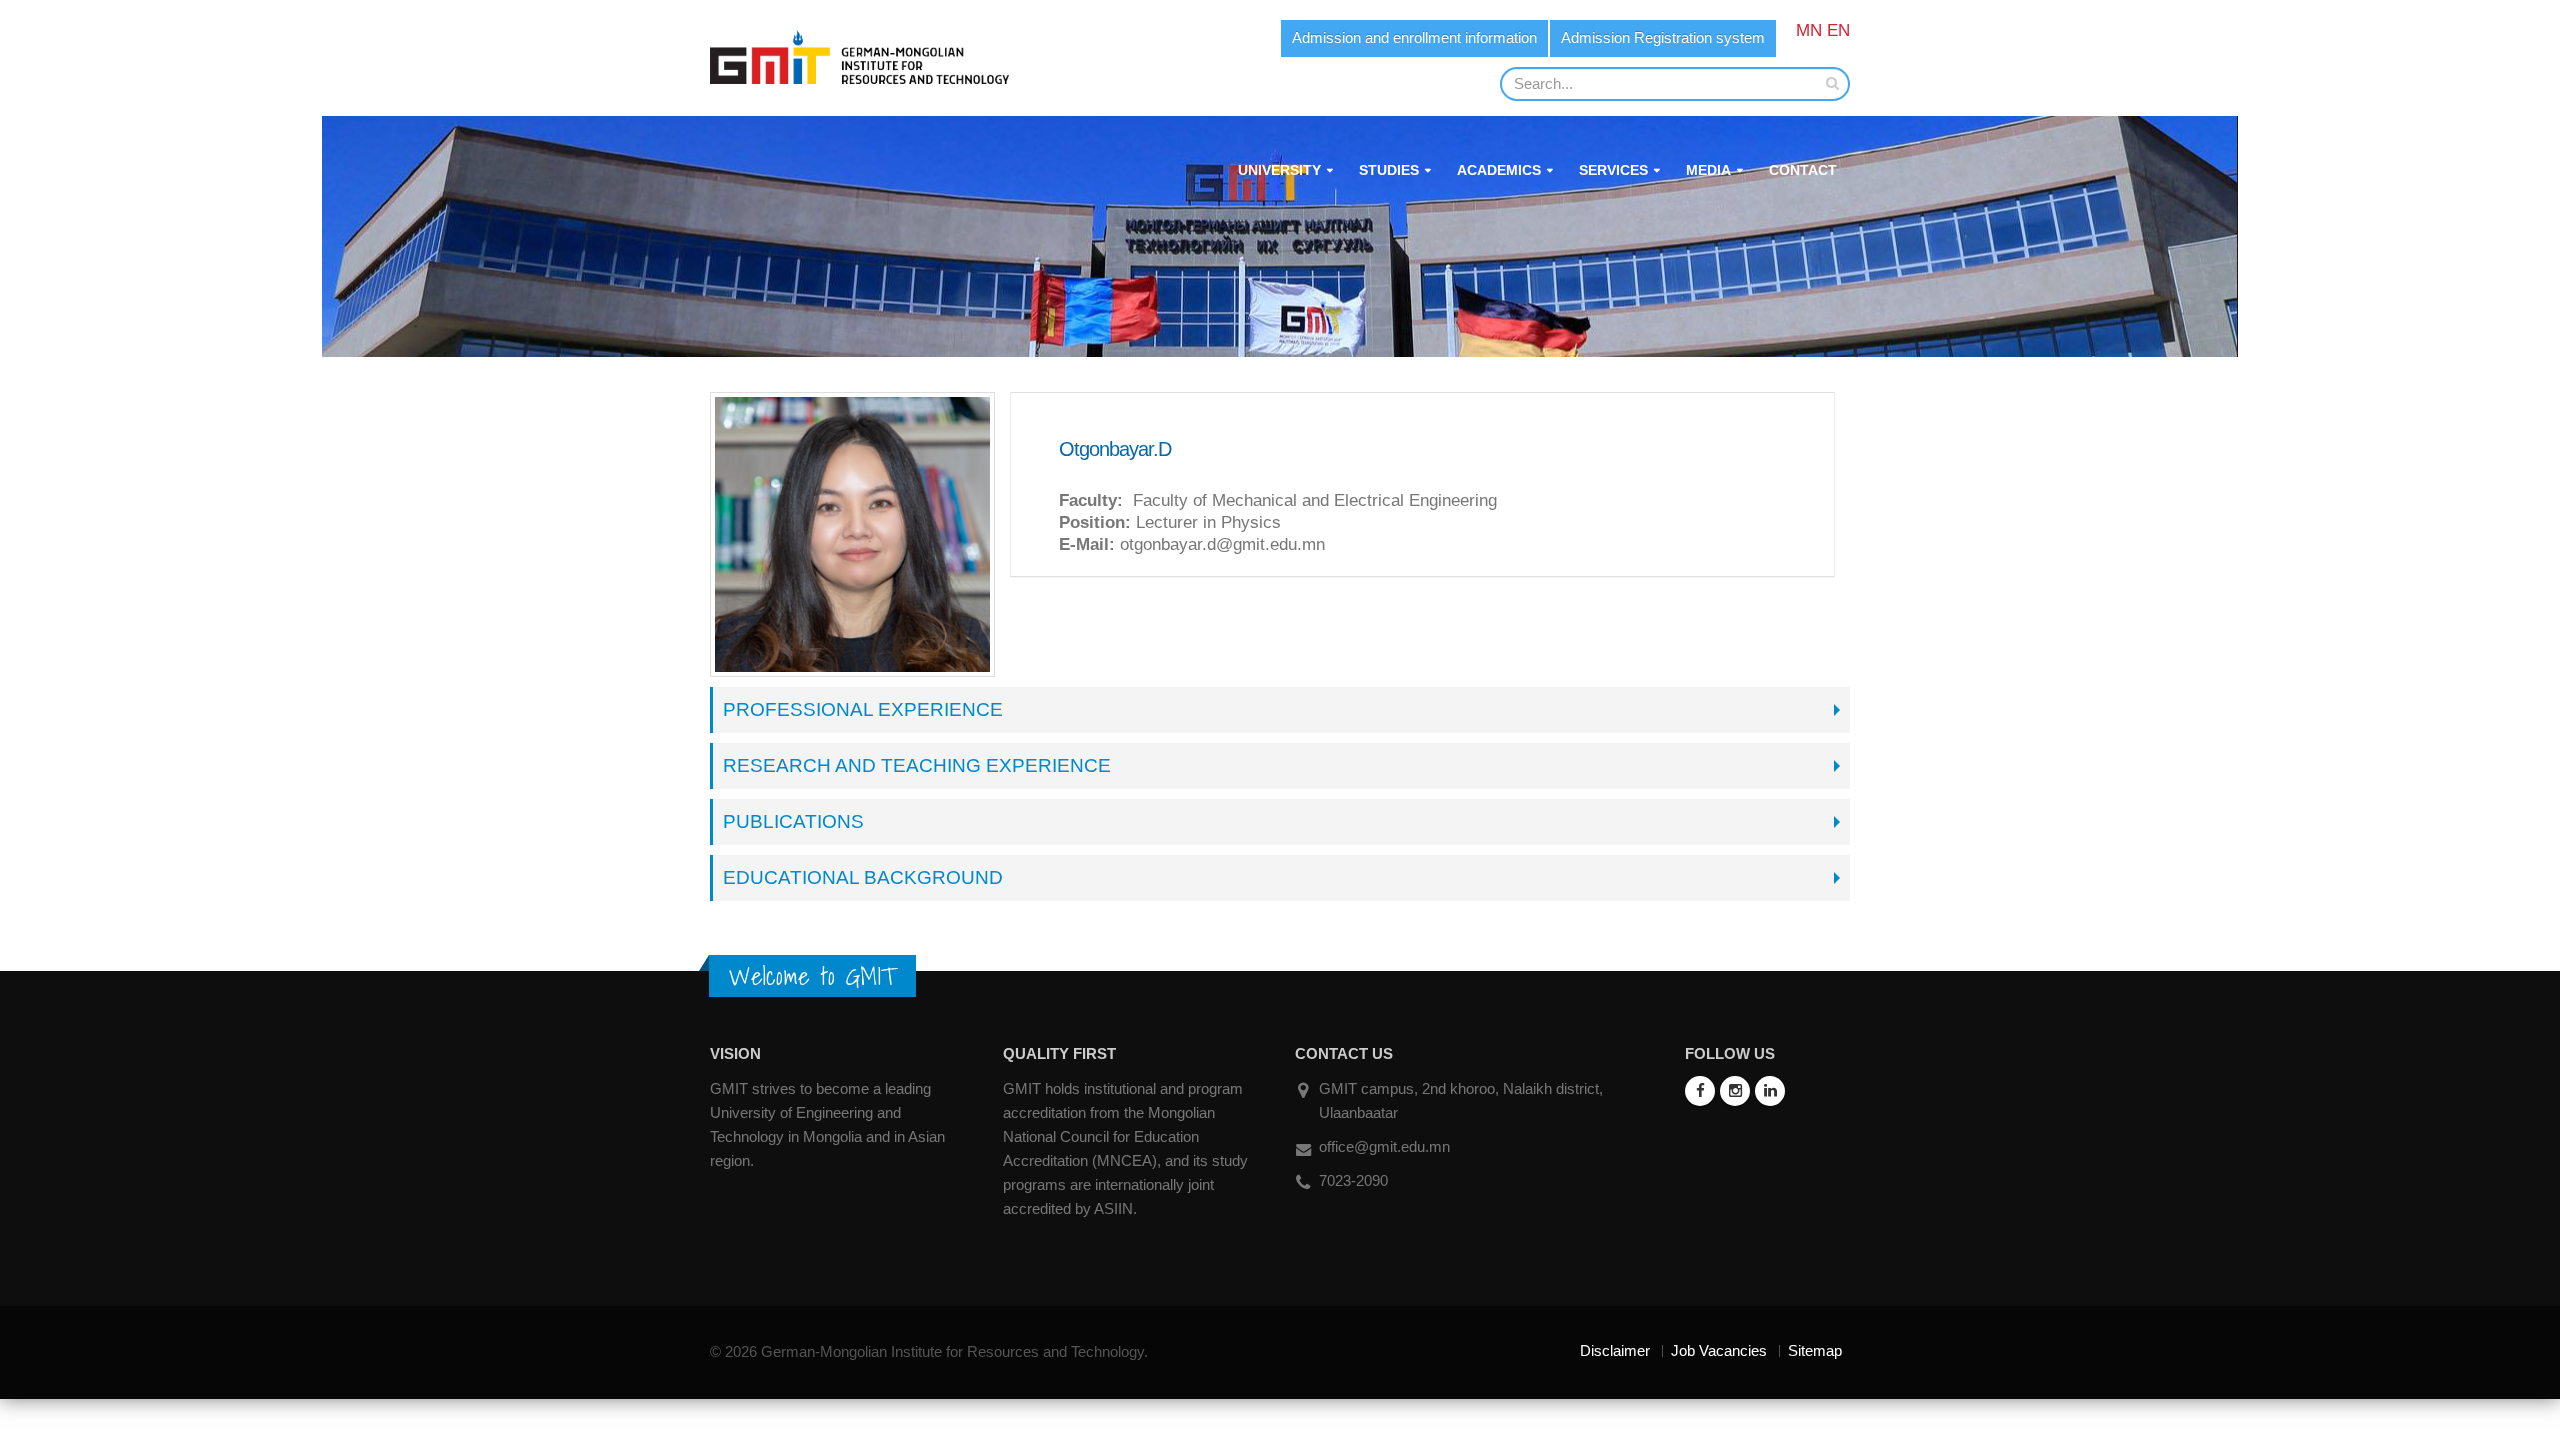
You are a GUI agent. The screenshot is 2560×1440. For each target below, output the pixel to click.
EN (1838, 30)
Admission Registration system (1663, 37)
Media (1708, 170)
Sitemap (1815, 1350)
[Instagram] (1735, 1091)
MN (1809, 30)
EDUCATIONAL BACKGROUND (863, 877)
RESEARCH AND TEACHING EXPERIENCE (917, 765)
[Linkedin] (1770, 1091)
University (1279, 170)
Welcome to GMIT (812, 976)
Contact (1803, 170)
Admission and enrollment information (1414, 37)
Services (1613, 170)
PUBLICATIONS (793, 821)
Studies (1389, 170)
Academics (1499, 170)
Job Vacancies (1719, 1350)
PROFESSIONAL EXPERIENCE (863, 709)
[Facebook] (1700, 1091)
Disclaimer (1615, 1350)
